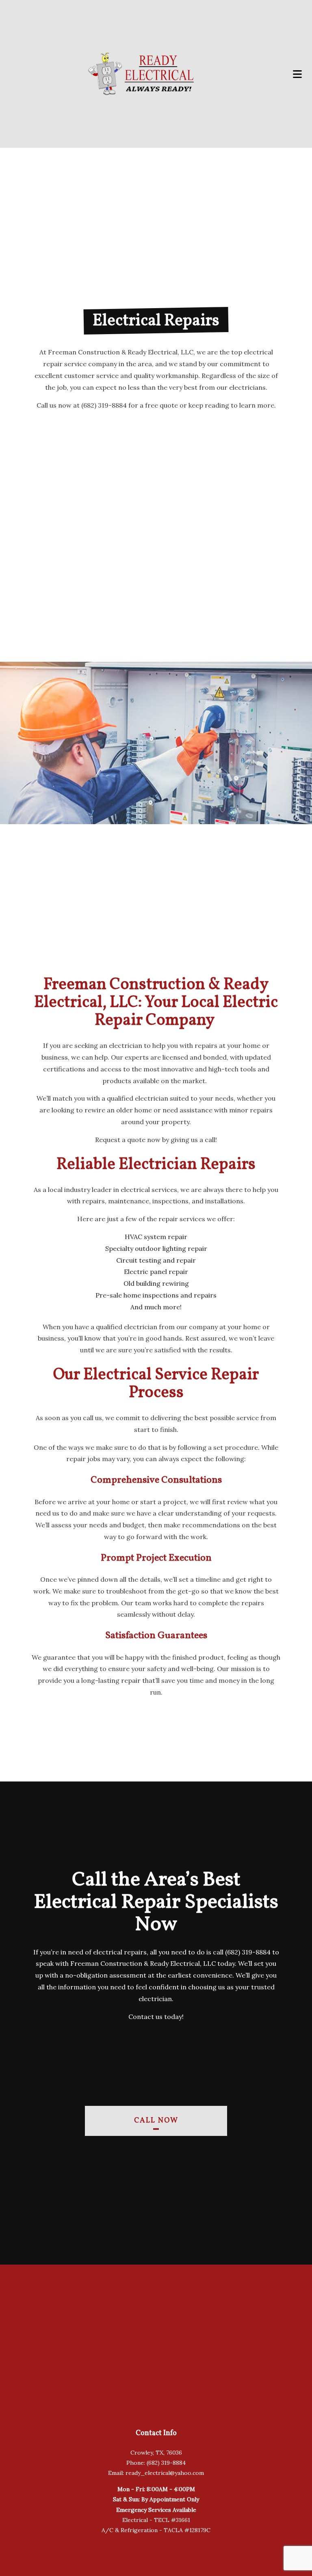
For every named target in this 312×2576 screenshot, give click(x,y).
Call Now (156, 2121)
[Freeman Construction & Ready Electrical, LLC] (140, 74)
